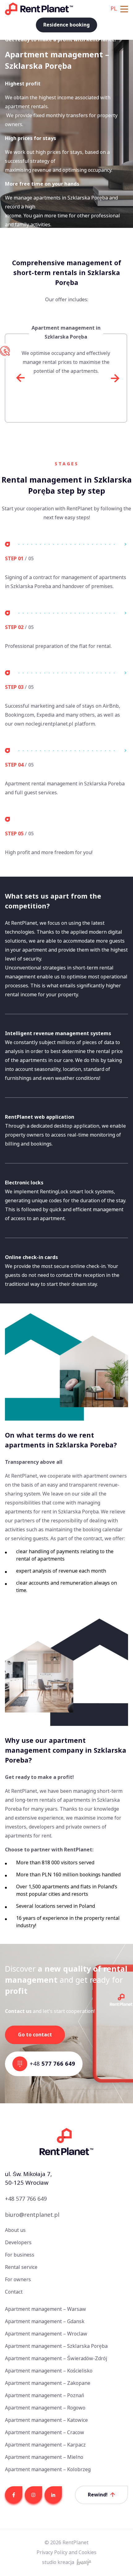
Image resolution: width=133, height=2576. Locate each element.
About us (15, 2230)
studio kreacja (58, 2562)
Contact (14, 2292)
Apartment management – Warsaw (45, 2309)
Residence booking (66, 25)
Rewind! (98, 2495)
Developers (18, 2243)
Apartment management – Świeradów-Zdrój (56, 2358)
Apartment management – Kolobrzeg (48, 2469)
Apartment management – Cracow (45, 2432)
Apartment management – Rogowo (45, 2408)
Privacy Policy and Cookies (66, 2552)
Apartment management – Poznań (45, 2395)
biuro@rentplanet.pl (32, 2215)
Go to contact (35, 2035)
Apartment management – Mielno (44, 2457)
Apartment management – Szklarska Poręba (56, 2346)
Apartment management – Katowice (46, 2420)
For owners (18, 2280)
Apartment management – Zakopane (48, 2383)
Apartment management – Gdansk (45, 2321)
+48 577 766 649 (26, 2199)
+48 (52, 2064)
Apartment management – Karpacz (45, 2445)
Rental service (21, 2267)
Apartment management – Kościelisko (49, 2371)
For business (20, 2255)
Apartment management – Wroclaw (46, 2334)
